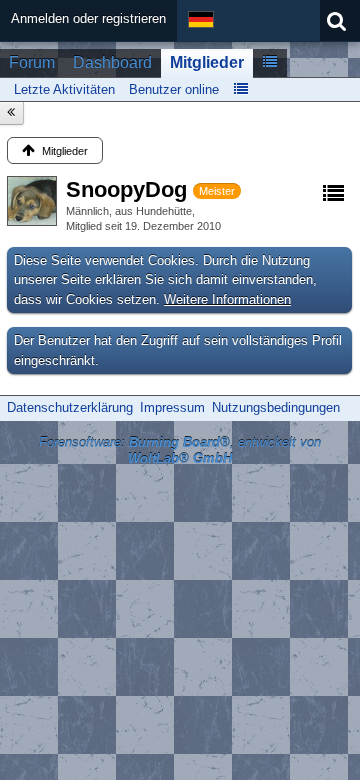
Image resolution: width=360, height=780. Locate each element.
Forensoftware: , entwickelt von (180, 451)
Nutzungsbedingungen (276, 407)
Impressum (172, 407)
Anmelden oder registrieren (88, 18)
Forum (32, 62)
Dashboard (112, 62)
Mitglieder (207, 62)
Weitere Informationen (227, 299)
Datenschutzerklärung (70, 407)
